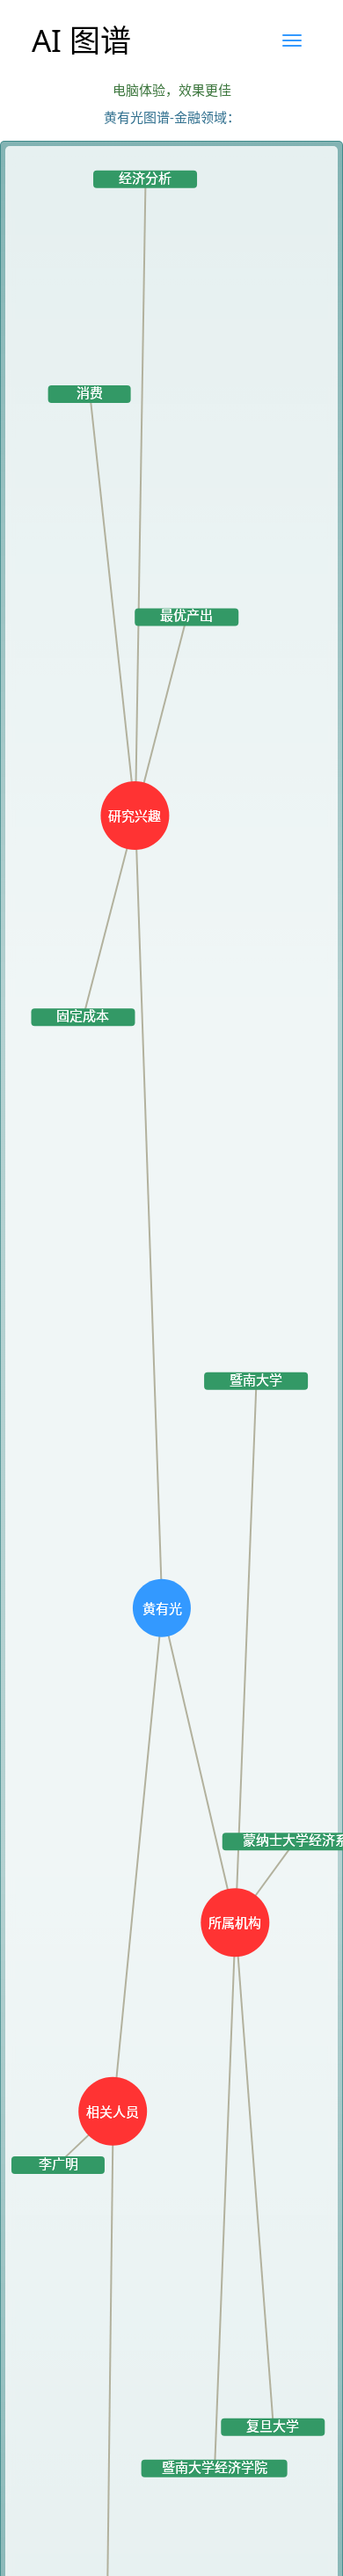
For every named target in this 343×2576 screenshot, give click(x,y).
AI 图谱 (81, 40)
